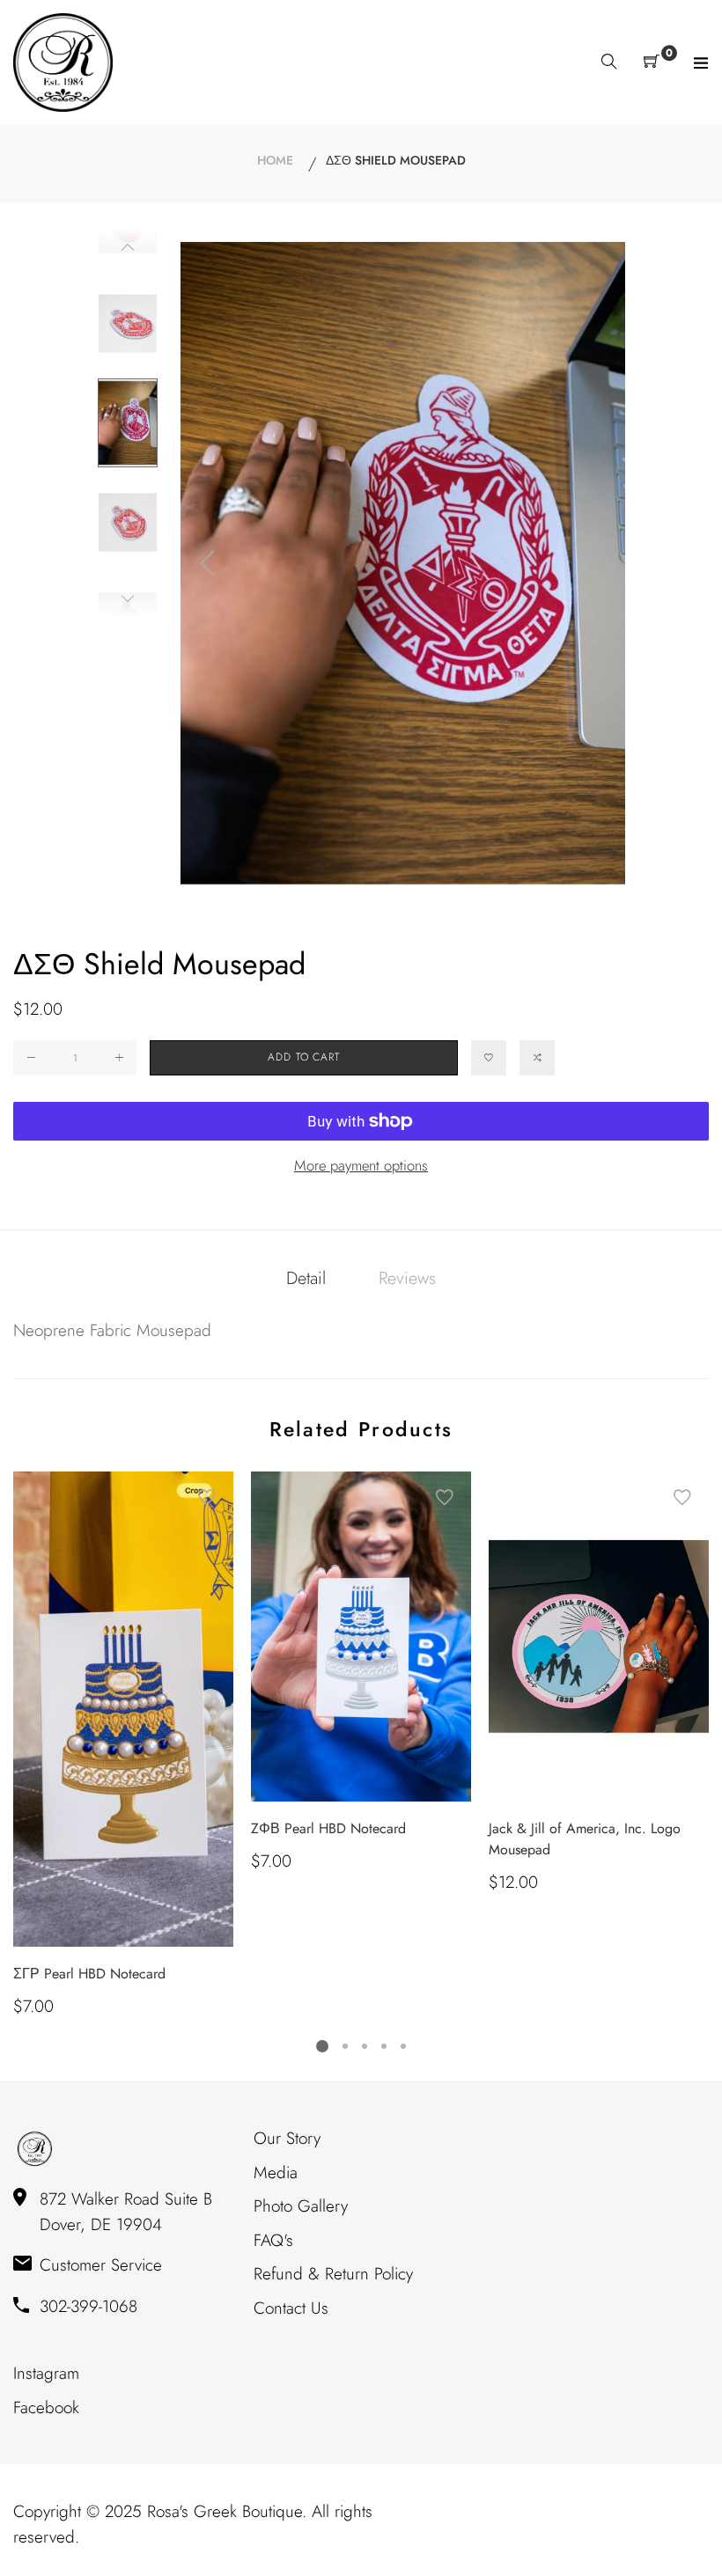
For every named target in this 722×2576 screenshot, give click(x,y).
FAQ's (273, 2240)
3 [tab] (365, 2046)
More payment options (361, 1165)
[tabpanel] (123, 1746)
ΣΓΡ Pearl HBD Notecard (89, 1974)
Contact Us (291, 2308)
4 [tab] (384, 2046)
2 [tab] (345, 2046)
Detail (306, 1278)
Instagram (46, 2373)
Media (276, 2172)
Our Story (287, 2138)
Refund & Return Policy (333, 2274)
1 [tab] (322, 2046)
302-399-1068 (88, 2306)
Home (275, 160)
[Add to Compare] (537, 1058)
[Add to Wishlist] (489, 1058)
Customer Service (101, 2265)
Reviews (407, 1278)
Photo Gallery (301, 2206)
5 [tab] (403, 2046)
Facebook (46, 2407)
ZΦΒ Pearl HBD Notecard (328, 1828)
